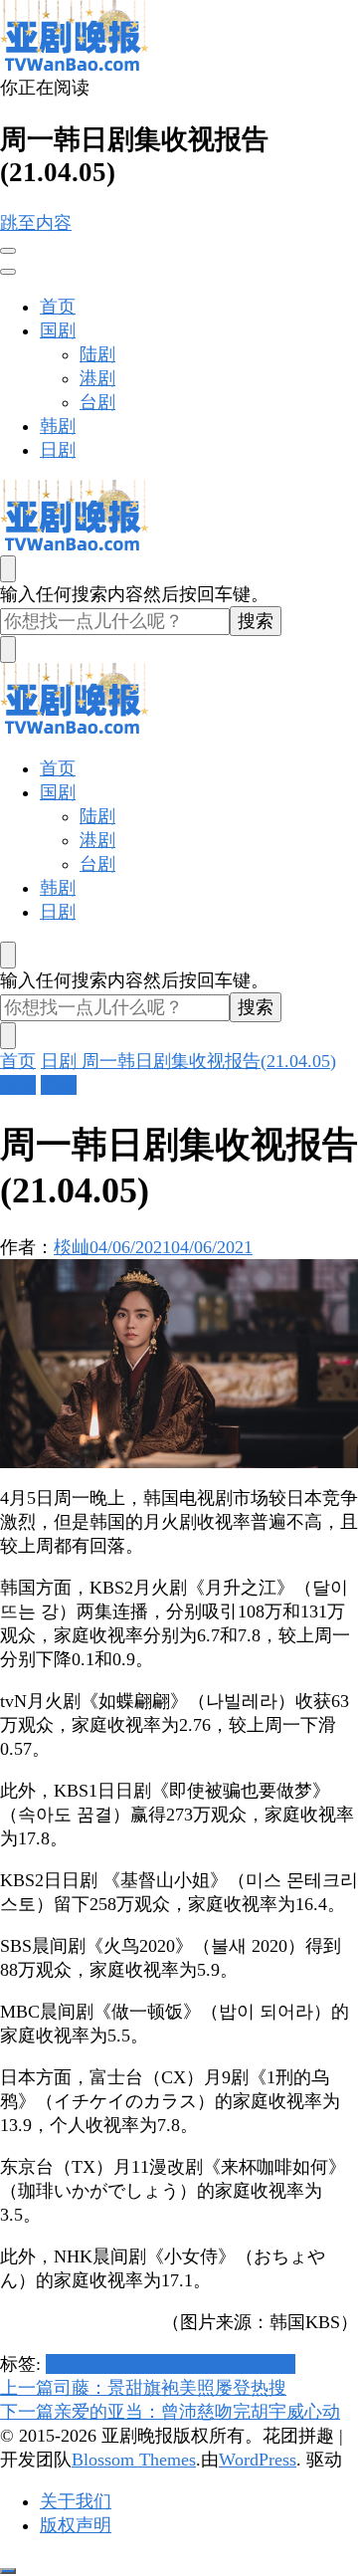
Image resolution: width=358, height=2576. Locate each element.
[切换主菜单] (8, 251)
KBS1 (92, 2364)
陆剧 (97, 354)
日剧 (58, 450)
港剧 (97, 378)
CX (58, 2364)
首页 (58, 307)
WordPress (258, 2460)
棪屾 (72, 1247)
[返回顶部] (8, 2571)
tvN (282, 2364)
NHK (217, 2364)
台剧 (97, 402)
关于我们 (76, 2501)
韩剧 (58, 426)
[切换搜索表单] (8, 569)
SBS (253, 2364)
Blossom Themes (134, 2460)
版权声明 (76, 2525)
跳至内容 (36, 223)
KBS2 (136, 2364)
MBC (178, 2364)
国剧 (58, 330)
